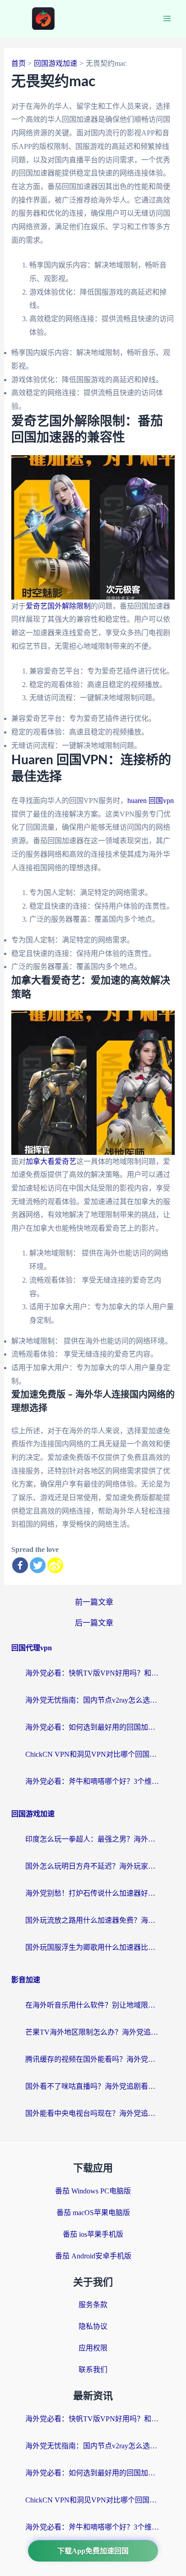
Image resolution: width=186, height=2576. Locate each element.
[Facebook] (20, 1565)
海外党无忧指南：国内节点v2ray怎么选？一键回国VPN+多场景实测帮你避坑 (93, 1700)
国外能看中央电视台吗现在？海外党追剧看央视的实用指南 (93, 2113)
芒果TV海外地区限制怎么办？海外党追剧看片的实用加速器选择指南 (93, 2032)
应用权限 (93, 2348)
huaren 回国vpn (151, 801)
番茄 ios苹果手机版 (93, 2234)
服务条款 (93, 2305)
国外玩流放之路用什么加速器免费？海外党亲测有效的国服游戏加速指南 (93, 1920)
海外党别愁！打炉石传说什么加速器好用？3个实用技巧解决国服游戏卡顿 (93, 1893)
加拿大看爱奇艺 (51, 1161)
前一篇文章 (94, 1602)
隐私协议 (93, 2326)
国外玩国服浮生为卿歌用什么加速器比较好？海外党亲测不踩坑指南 (93, 1947)
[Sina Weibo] (55, 1565)
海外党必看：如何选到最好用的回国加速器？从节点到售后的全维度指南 (93, 1727)
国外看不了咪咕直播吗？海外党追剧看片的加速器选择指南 (93, 2086)
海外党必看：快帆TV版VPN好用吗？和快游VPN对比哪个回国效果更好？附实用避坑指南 (93, 1673)
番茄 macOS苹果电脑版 (93, 2213)
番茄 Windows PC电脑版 (93, 2191)
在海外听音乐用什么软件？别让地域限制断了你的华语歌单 (93, 2005)
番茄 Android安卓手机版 (93, 2256)
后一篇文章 (94, 1623)
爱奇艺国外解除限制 (58, 606)
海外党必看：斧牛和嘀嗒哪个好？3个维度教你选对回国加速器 (93, 1781)
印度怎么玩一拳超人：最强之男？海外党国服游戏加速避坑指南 (93, 1839)
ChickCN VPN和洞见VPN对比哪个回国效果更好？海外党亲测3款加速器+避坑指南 (93, 1754)
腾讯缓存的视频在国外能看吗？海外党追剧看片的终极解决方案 (93, 2059)
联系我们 (93, 2370)
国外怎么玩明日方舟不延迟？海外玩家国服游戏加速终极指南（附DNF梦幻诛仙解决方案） (93, 1866)
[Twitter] (38, 1565)
